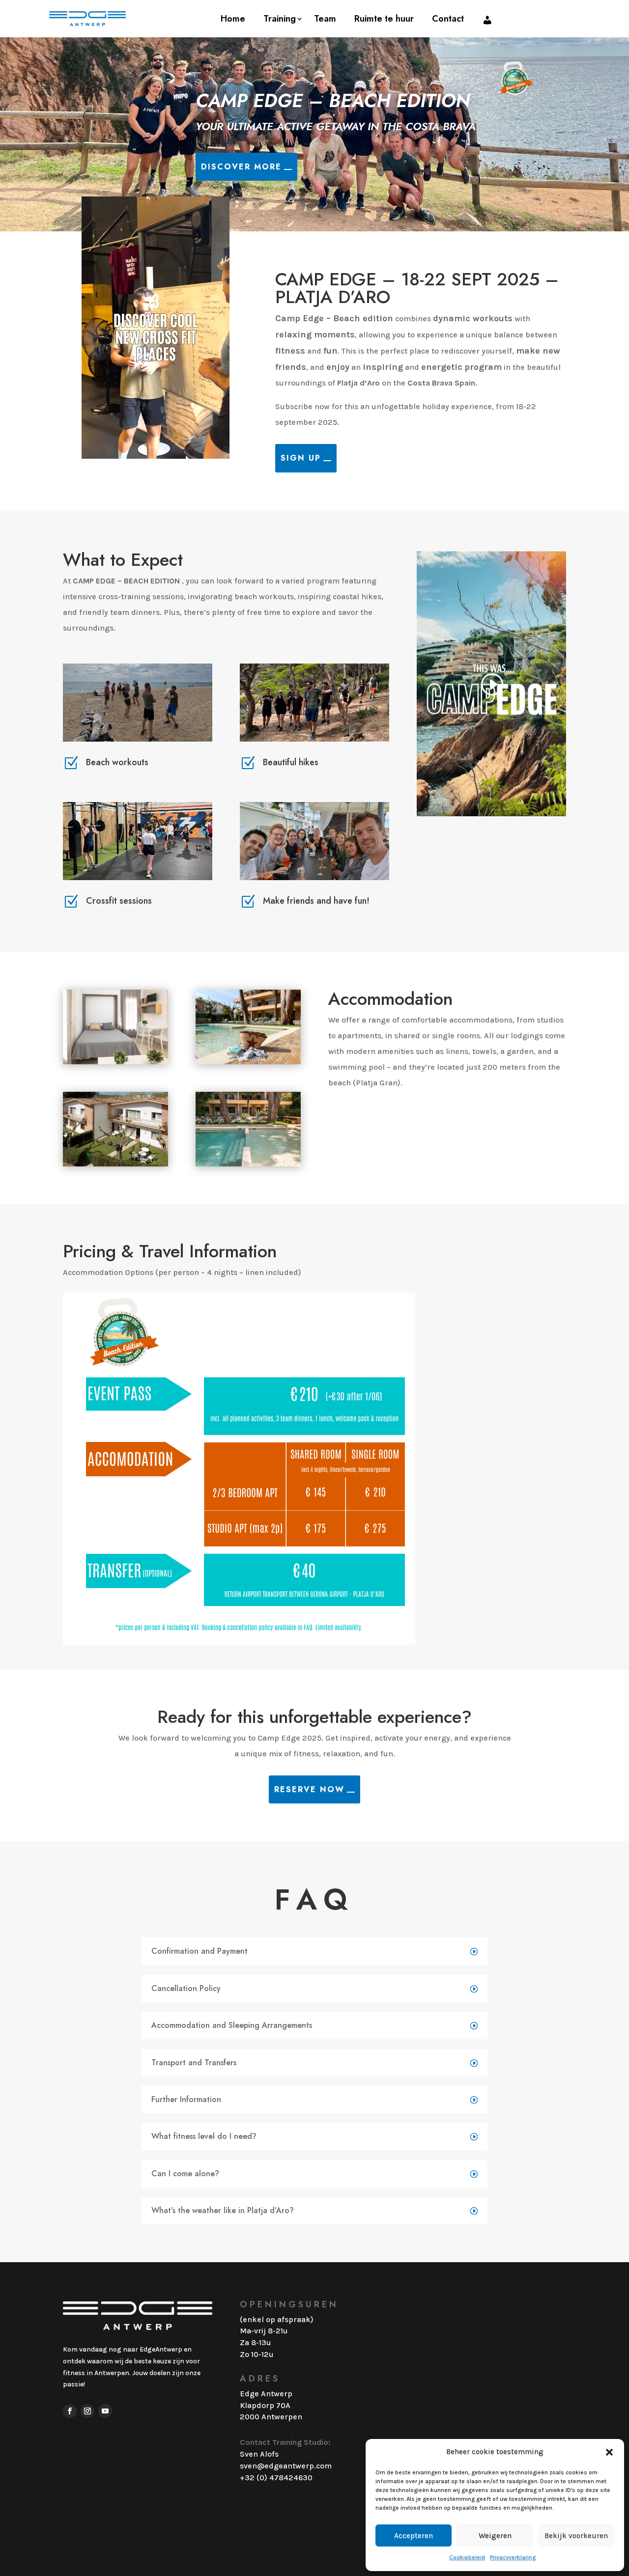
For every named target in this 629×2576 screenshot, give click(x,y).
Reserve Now (309, 1789)
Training (280, 19)
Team (325, 19)
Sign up (301, 458)
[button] (609, 2452)
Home (233, 19)
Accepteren (414, 2536)
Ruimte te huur (384, 19)
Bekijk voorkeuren (576, 2536)
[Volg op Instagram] (87, 2411)
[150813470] (248, 1164)
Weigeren (495, 2536)
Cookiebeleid (467, 2557)
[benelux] (115, 1164)
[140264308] (115, 1062)
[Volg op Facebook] (70, 2411)
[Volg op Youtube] (105, 2411)
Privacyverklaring (513, 2557)
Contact (448, 19)
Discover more (241, 167)
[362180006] (248, 1062)
